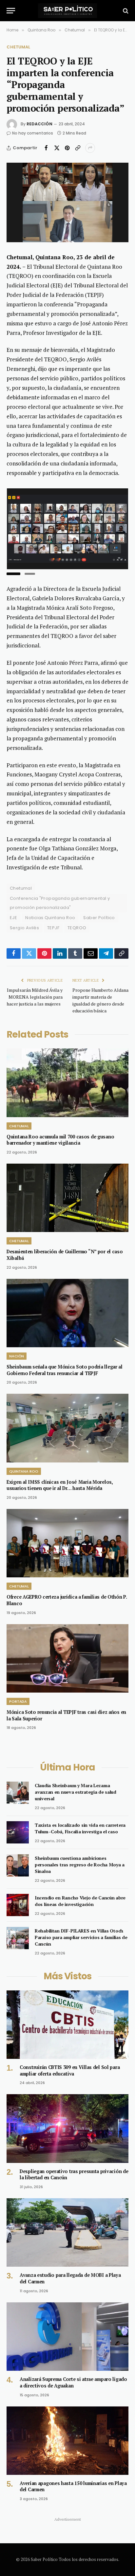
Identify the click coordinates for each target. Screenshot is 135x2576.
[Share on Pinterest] (67, 148)
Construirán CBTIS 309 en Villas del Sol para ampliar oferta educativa (70, 2070)
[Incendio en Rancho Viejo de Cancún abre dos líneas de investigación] (18, 1905)
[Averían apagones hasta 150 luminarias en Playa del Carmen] (67, 2441)
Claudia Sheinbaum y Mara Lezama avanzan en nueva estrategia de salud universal (76, 1792)
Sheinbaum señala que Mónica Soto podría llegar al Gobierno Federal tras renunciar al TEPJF (65, 1370)
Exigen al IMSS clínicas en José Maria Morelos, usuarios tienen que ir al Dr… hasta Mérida (60, 1485)
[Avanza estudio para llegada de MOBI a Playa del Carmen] (67, 2232)
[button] (13, 574)
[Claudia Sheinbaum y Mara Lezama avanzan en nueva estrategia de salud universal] (18, 1793)
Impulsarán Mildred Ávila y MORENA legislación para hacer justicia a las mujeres (35, 997)
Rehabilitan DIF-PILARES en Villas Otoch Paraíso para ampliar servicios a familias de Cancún (81, 1937)
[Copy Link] (78, 148)
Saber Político (99, 918)
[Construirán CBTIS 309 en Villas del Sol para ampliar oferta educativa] (67, 2025)
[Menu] (11, 11)
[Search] (125, 11)
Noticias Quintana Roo (50, 918)
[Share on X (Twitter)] (57, 148)
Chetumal (18, 47)
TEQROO (77, 928)
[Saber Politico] (67, 11)
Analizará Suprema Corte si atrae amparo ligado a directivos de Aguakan (73, 2382)
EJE (13, 918)
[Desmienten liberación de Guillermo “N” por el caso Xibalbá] (67, 1198)
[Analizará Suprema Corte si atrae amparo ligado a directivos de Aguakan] (67, 2337)
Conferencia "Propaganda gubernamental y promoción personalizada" (60, 903)
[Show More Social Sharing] (90, 148)
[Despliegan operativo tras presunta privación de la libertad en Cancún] (67, 2128)
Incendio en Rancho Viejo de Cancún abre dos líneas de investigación (80, 1901)
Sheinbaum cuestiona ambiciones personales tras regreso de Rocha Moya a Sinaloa (80, 1865)
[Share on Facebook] (46, 148)
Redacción (39, 124)
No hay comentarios (33, 133)
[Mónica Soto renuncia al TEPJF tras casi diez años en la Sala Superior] (67, 1658)
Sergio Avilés (24, 928)
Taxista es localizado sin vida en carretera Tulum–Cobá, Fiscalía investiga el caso (80, 1828)
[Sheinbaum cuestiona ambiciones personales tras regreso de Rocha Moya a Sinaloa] (18, 1865)
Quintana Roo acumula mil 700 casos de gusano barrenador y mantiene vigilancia (60, 1140)
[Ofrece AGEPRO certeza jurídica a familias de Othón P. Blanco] (67, 1543)
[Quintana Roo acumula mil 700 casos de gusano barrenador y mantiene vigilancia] (67, 1083)
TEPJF (53, 928)
